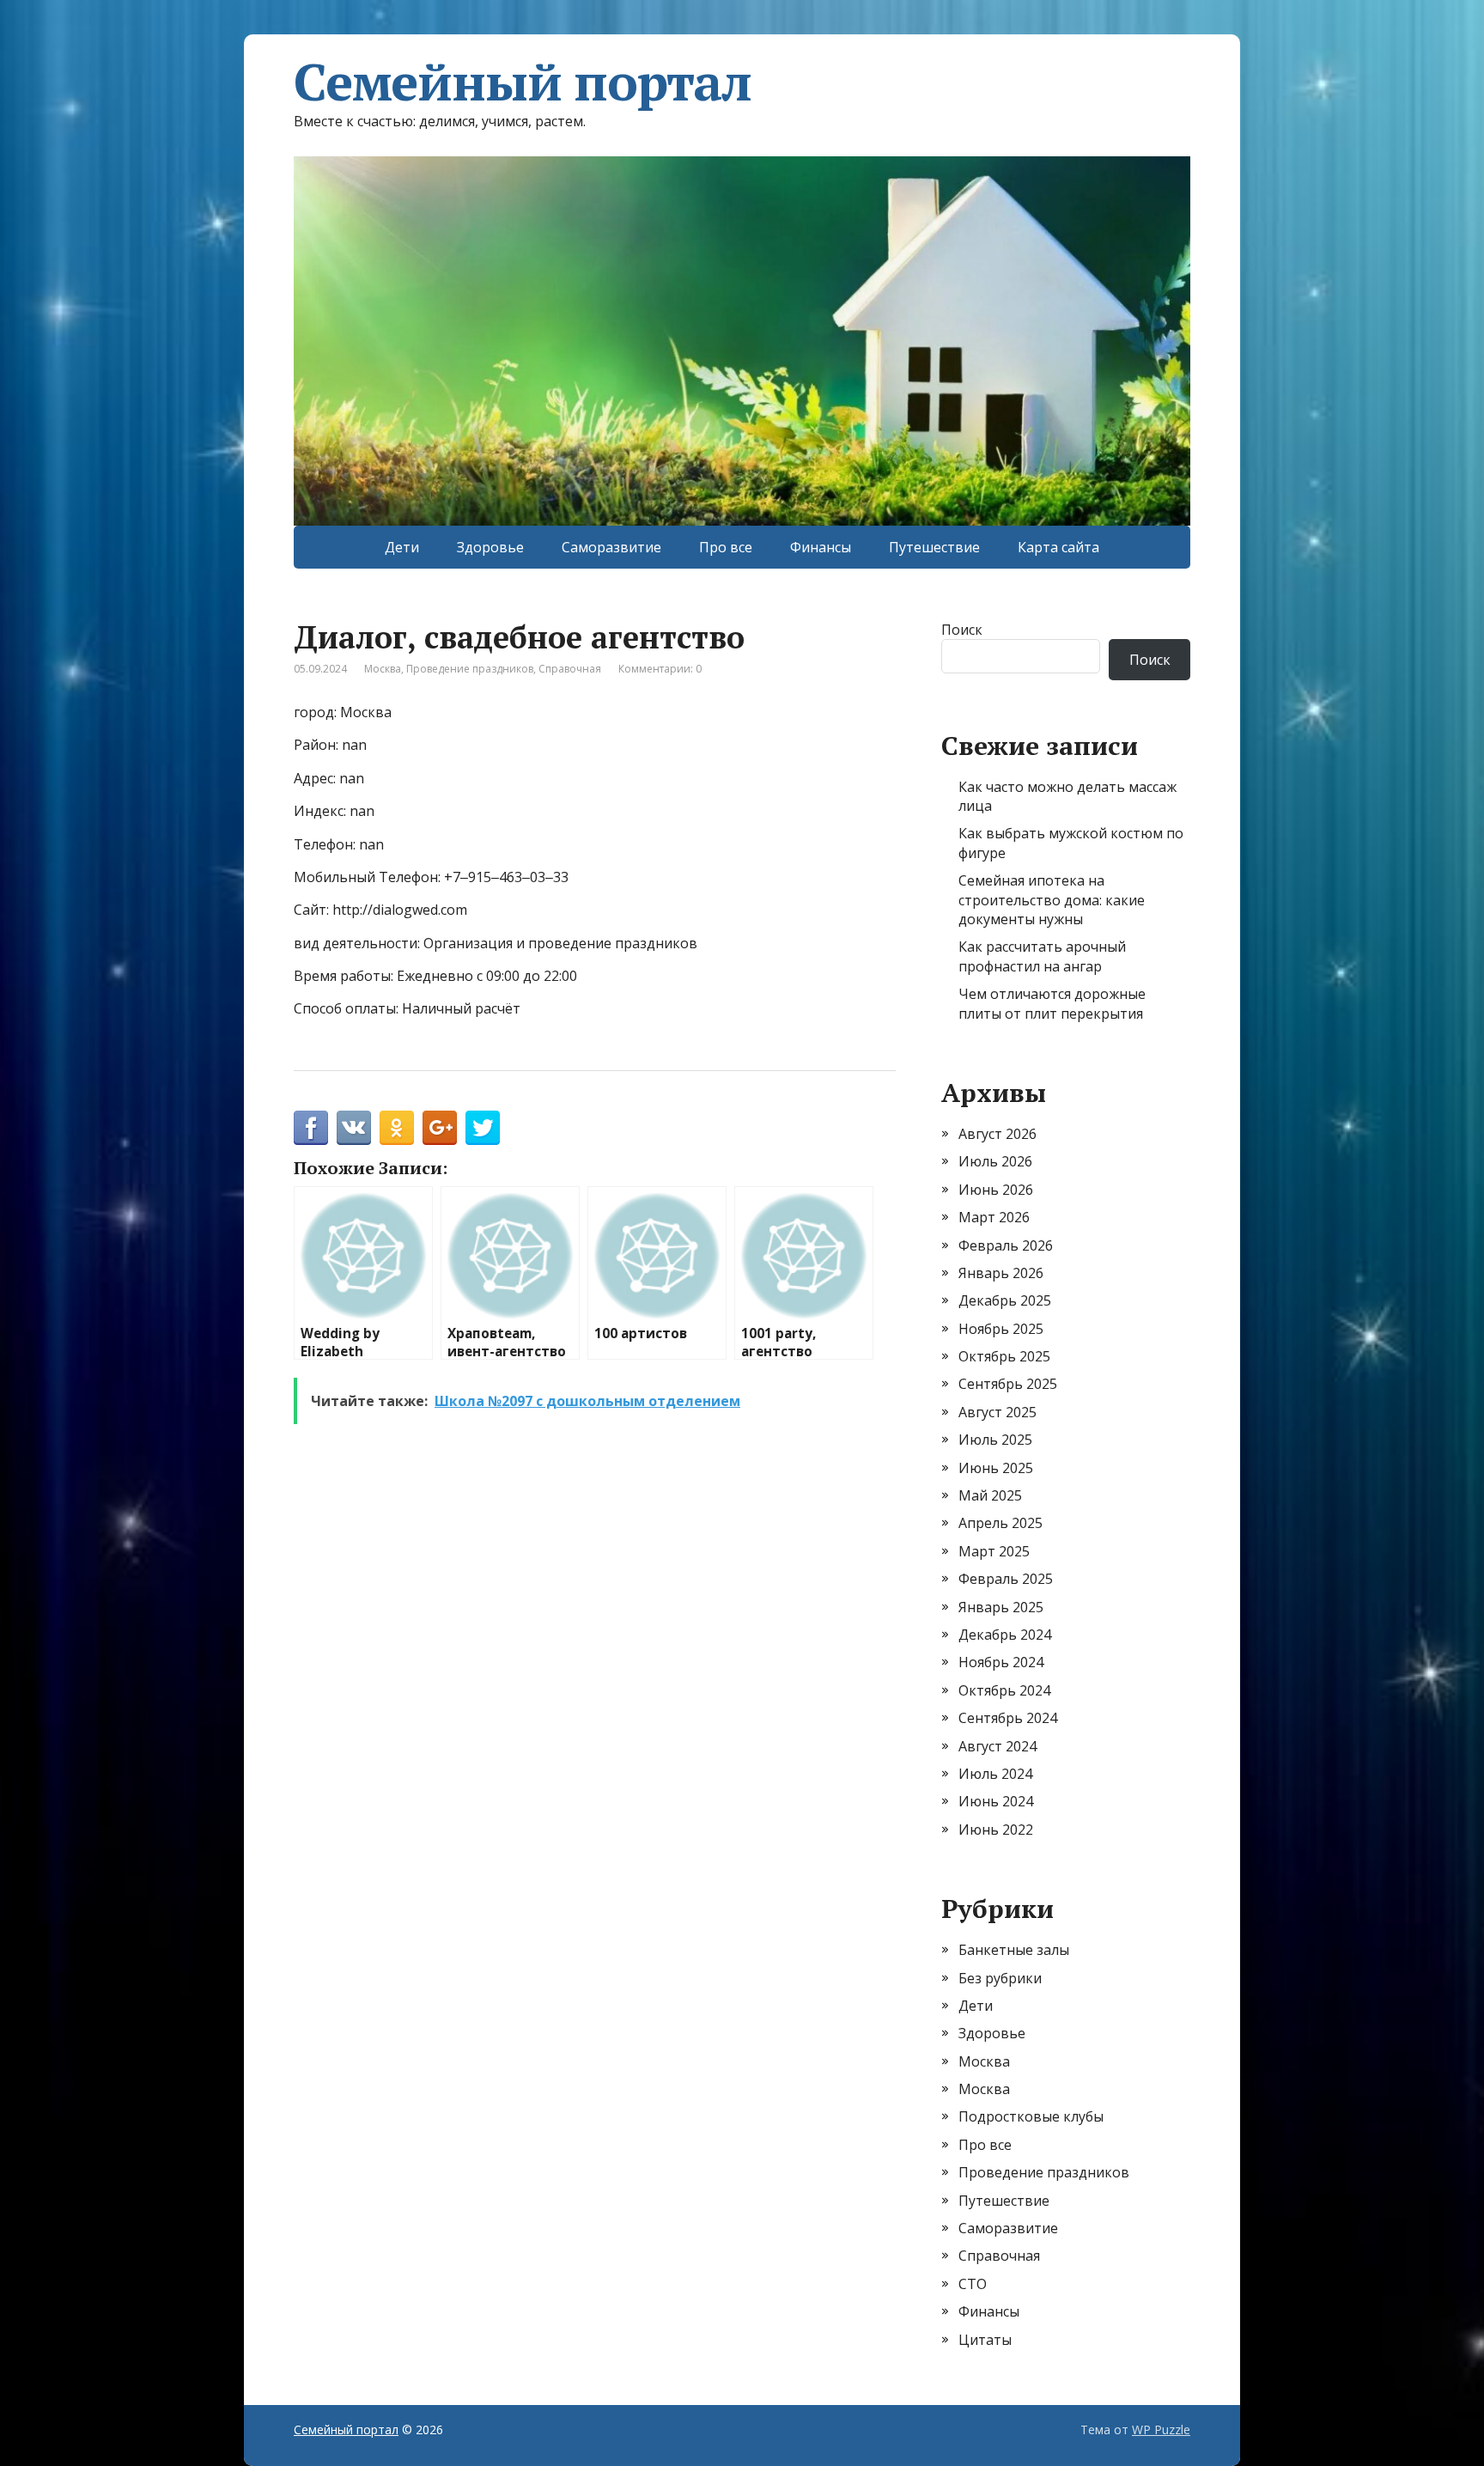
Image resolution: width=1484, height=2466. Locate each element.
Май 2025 (990, 1495)
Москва (383, 669)
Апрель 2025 (1000, 1523)
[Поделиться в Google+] (440, 1128)
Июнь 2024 (996, 1801)
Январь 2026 (1001, 1273)
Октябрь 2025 (1004, 1356)
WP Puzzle (1161, 2429)
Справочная (570, 669)
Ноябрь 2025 (1001, 1329)
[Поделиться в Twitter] (483, 1128)
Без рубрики (1000, 1978)
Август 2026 (997, 1134)
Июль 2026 (995, 1161)
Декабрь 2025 (1005, 1300)
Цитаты (985, 2340)
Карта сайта (1058, 547)
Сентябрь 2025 (1008, 1384)
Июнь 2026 (996, 1190)
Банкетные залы (1014, 1950)
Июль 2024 (995, 1774)
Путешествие (934, 547)
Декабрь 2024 (1005, 1635)
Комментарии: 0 (660, 669)
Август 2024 (997, 1746)
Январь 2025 (1001, 1607)
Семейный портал (523, 82)
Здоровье (490, 547)
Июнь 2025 (996, 1468)
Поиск (962, 630)
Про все (726, 547)
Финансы (821, 547)
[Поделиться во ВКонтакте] (354, 1128)
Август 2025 (997, 1412)
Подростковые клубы (1031, 2116)
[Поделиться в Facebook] (311, 1128)
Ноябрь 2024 (1001, 1662)
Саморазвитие (611, 547)
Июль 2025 (995, 1440)
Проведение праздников (470, 669)
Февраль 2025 (1006, 1579)
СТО (973, 2284)
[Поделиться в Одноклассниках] (397, 1128)
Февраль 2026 (1006, 1245)
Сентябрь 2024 (1008, 1718)
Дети (402, 547)
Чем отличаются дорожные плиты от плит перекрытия (1052, 1003)
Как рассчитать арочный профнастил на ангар (1042, 956)
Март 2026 (994, 1217)
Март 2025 (994, 1551)
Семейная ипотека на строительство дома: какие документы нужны (1052, 900)
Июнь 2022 (996, 1830)
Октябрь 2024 (1004, 1690)
